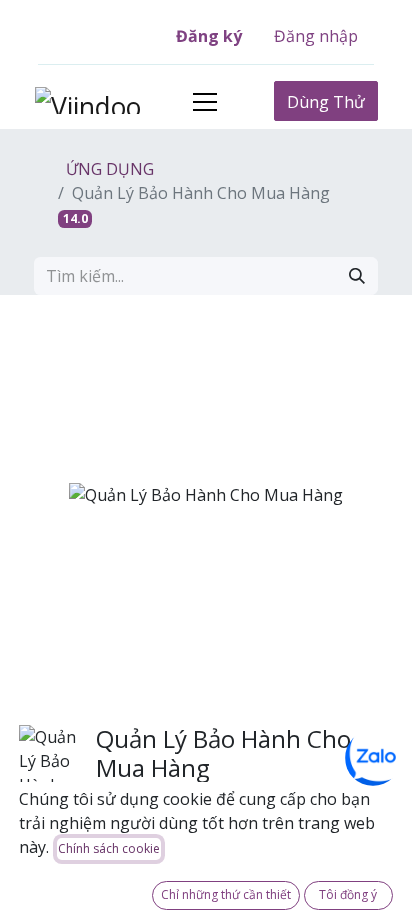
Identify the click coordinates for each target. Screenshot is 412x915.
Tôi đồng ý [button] (348, 894)
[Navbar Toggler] (205, 101)
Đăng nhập (316, 36)
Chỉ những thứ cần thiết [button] (226, 894)
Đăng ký (209, 36)
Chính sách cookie (109, 848)
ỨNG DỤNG (108, 169)
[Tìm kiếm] (357, 276)
